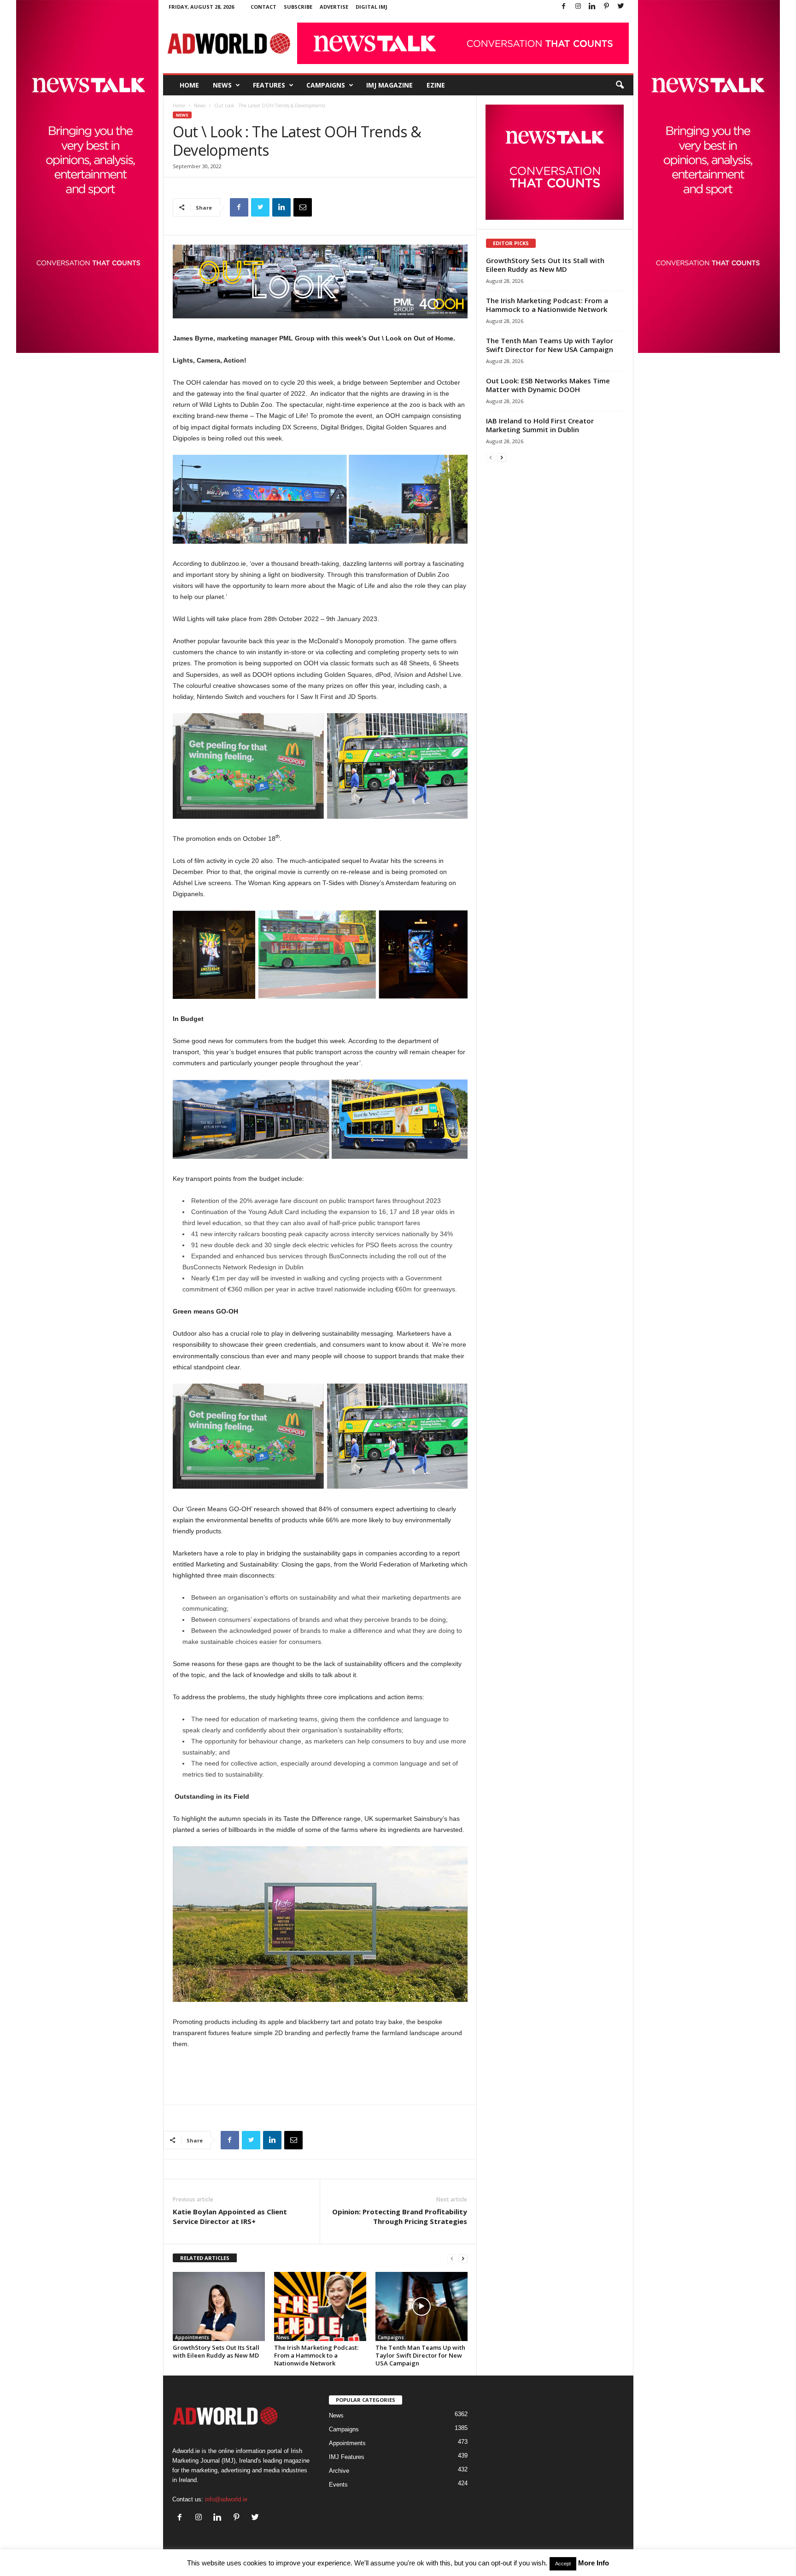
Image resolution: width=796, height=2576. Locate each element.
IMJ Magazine (389, 85)
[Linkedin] (592, 7)
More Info (594, 2563)
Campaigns (326, 85)
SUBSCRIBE (298, 7)
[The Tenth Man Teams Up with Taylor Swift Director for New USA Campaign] (421, 2306)
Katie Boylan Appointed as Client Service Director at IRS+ (230, 2216)
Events (338, 2485)
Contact (263, 7)
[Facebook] (564, 7)
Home (189, 85)
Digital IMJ (372, 7)
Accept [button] (563, 2564)
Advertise (334, 7)
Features (269, 85)
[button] (620, 85)
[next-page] (463, 2258)
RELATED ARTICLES (205, 2258)
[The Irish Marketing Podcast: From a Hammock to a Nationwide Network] (320, 2306)
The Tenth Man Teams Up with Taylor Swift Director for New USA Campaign (420, 2355)
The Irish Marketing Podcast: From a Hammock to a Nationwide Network (316, 2355)
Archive (339, 2471)
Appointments (192, 2337)
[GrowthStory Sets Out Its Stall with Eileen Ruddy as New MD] (219, 2306)
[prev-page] (452, 2258)
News (222, 85)
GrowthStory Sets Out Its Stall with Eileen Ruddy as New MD (216, 2351)
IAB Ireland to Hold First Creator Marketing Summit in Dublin (540, 425)
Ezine (436, 85)
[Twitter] (621, 7)
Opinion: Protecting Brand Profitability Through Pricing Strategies (400, 2216)
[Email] (303, 207)
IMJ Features (347, 2457)
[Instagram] (578, 7)
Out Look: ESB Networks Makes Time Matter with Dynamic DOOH (548, 385)
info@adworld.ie (226, 2499)
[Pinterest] (607, 7)
